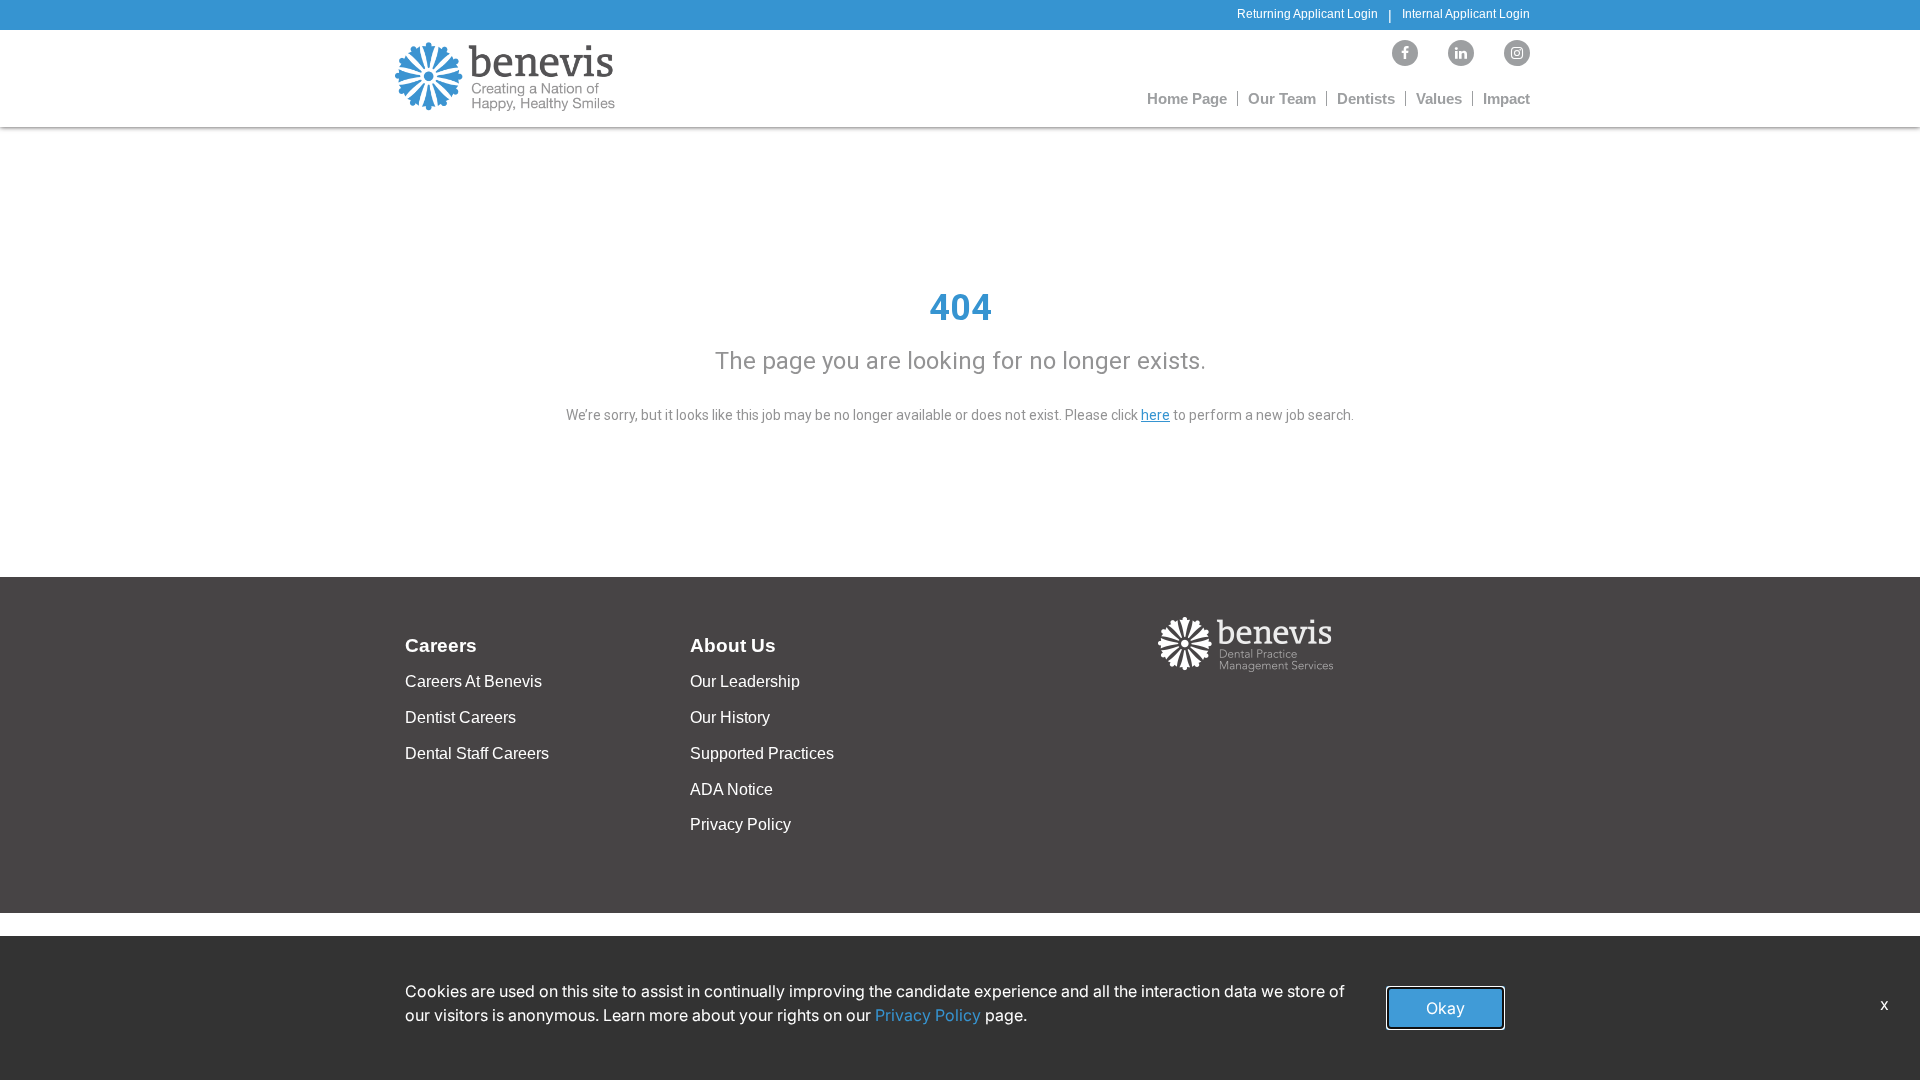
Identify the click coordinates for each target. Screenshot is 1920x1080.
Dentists (1366, 98)
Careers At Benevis (473, 681)
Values (1439, 98)
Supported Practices (762, 753)
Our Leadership (745, 681)
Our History (730, 717)
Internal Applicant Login (1466, 14)
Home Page (1187, 98)
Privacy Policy (740, 824)
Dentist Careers (460, 717)
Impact (1506, 98)
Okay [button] (1445, 1008)
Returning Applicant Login (1307, 14)
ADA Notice (731, 789)
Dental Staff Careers (477, 753)
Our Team (1282, 98)
